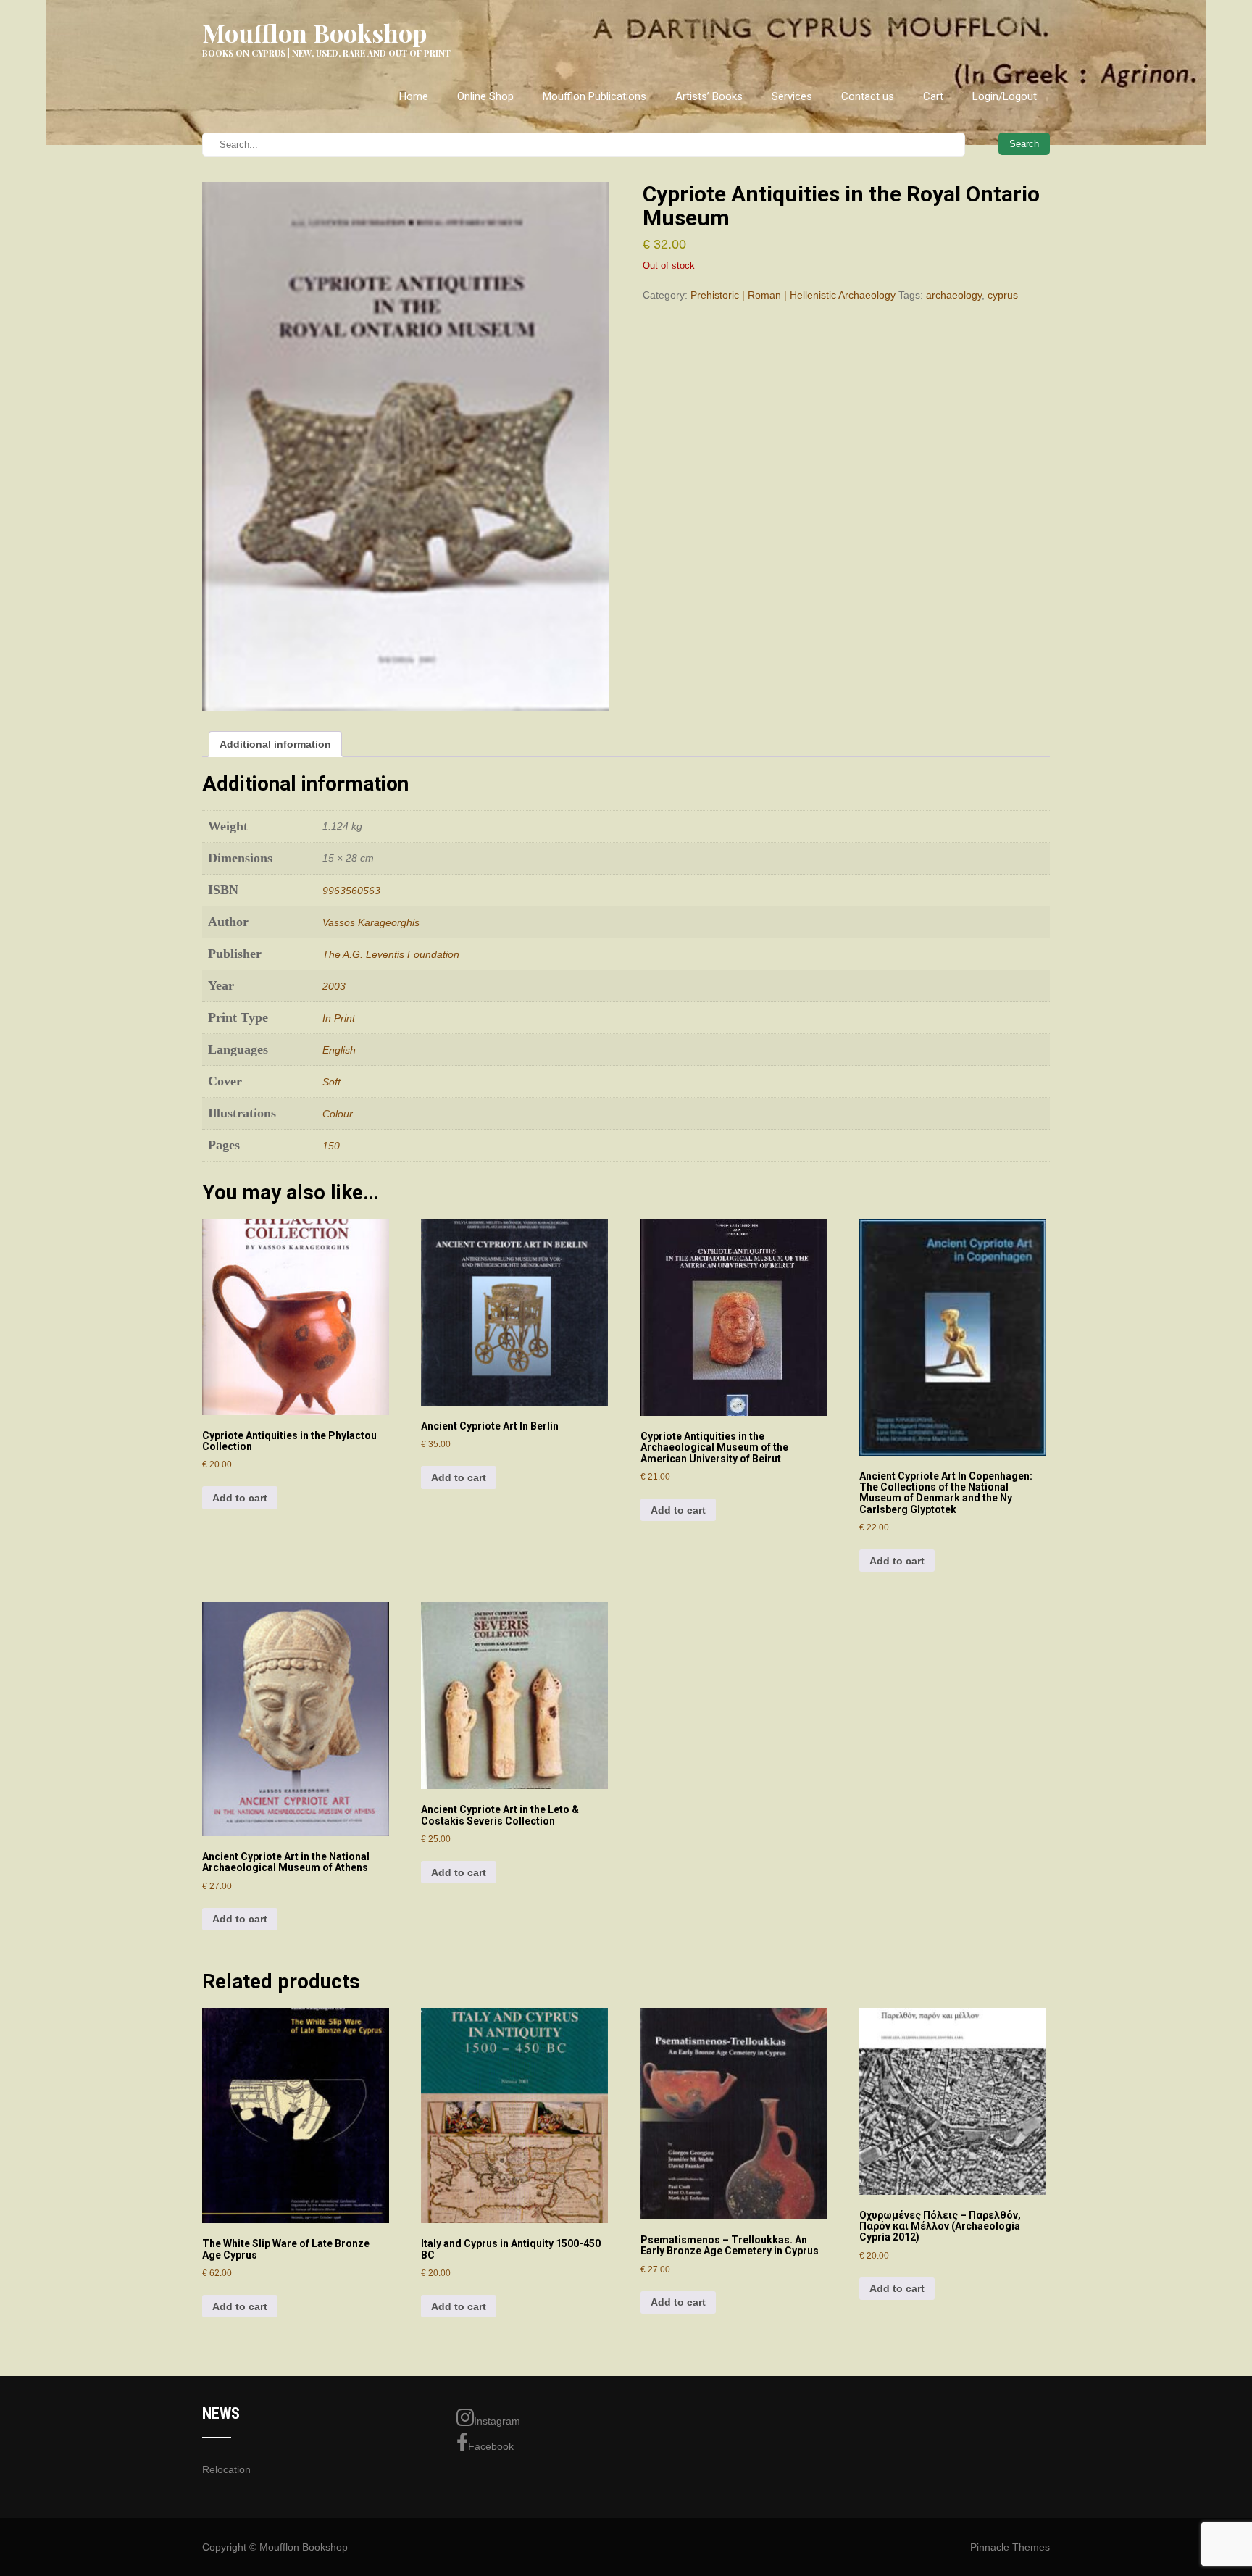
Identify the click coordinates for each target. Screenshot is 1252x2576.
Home (414, 96)
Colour (338, 1114)
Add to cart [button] (240, 1498)
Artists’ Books (709, 96)
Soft (331, 1082)
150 (331, 1146)
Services (792, 96)
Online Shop (485, 96)
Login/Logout (1005, 96)
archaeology (954, 295)
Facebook (491, 2446)
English (339, 1050)
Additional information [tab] (275, 744)
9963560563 (351, 891)
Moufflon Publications (594, 96)
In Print (339, 1018)
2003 (334, 986)
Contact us (868, 96)
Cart (933, 96)
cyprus (1003, 295)
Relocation (226, 2469)
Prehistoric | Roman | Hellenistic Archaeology (793, 295)
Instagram (497, 2421)
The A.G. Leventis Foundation (391, 954)
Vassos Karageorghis (371, 922)
